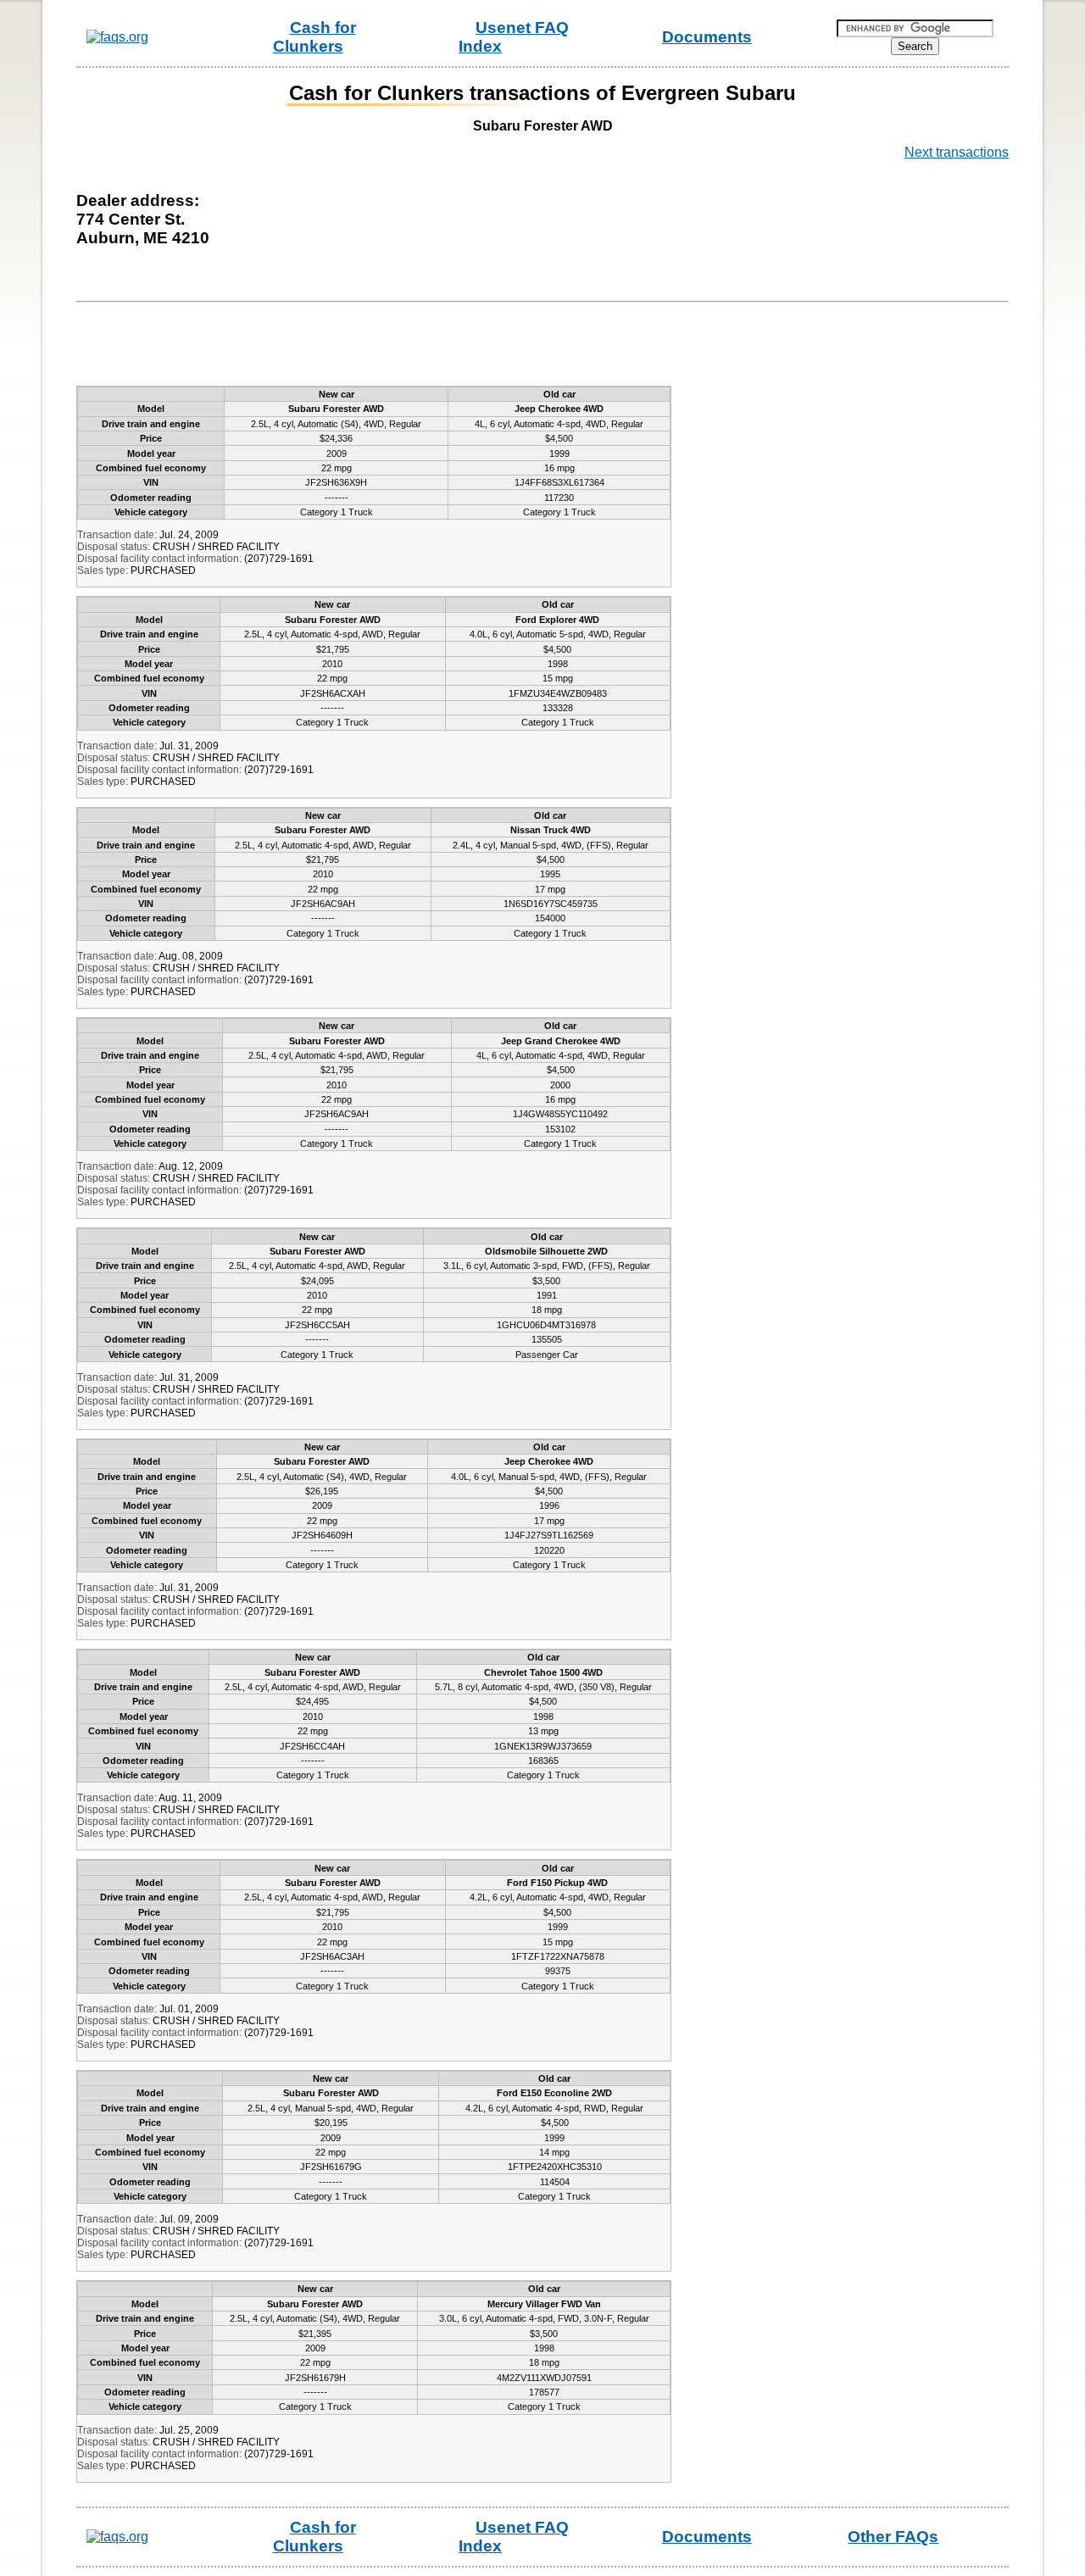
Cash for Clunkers (314, 37)
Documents (707, 37)
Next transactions (957, 152)
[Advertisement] (393, 348)
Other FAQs (893, 2537)
